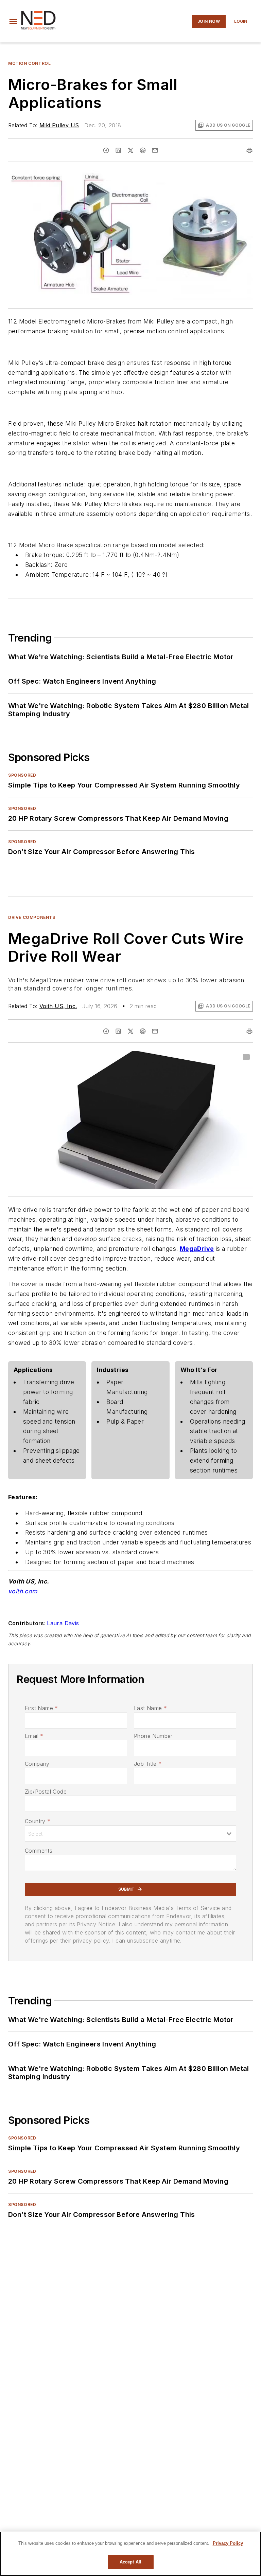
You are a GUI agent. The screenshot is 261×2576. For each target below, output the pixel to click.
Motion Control (29, 63)
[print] (249, 150)
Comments (39, 1851)
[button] (13, 21)
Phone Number (153, 1736)
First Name (41, 1708)
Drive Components (32, 917)
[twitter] (130, 150)
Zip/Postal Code (46, 1792)
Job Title (148, 1764)
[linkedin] (118, 150)
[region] (130, 2554)
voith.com (23, 1591)
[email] (155, 150)
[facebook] (106, 150)
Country (38, 1821)
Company (37, 1764)
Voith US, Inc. (58, 1006)
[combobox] (130, 1833)
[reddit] (143, 150)
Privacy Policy (228, 2543)
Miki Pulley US (59, 125)
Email (34, 1736)
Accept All (130, 2562)
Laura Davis (63, 1623)
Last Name (150, 1708)
